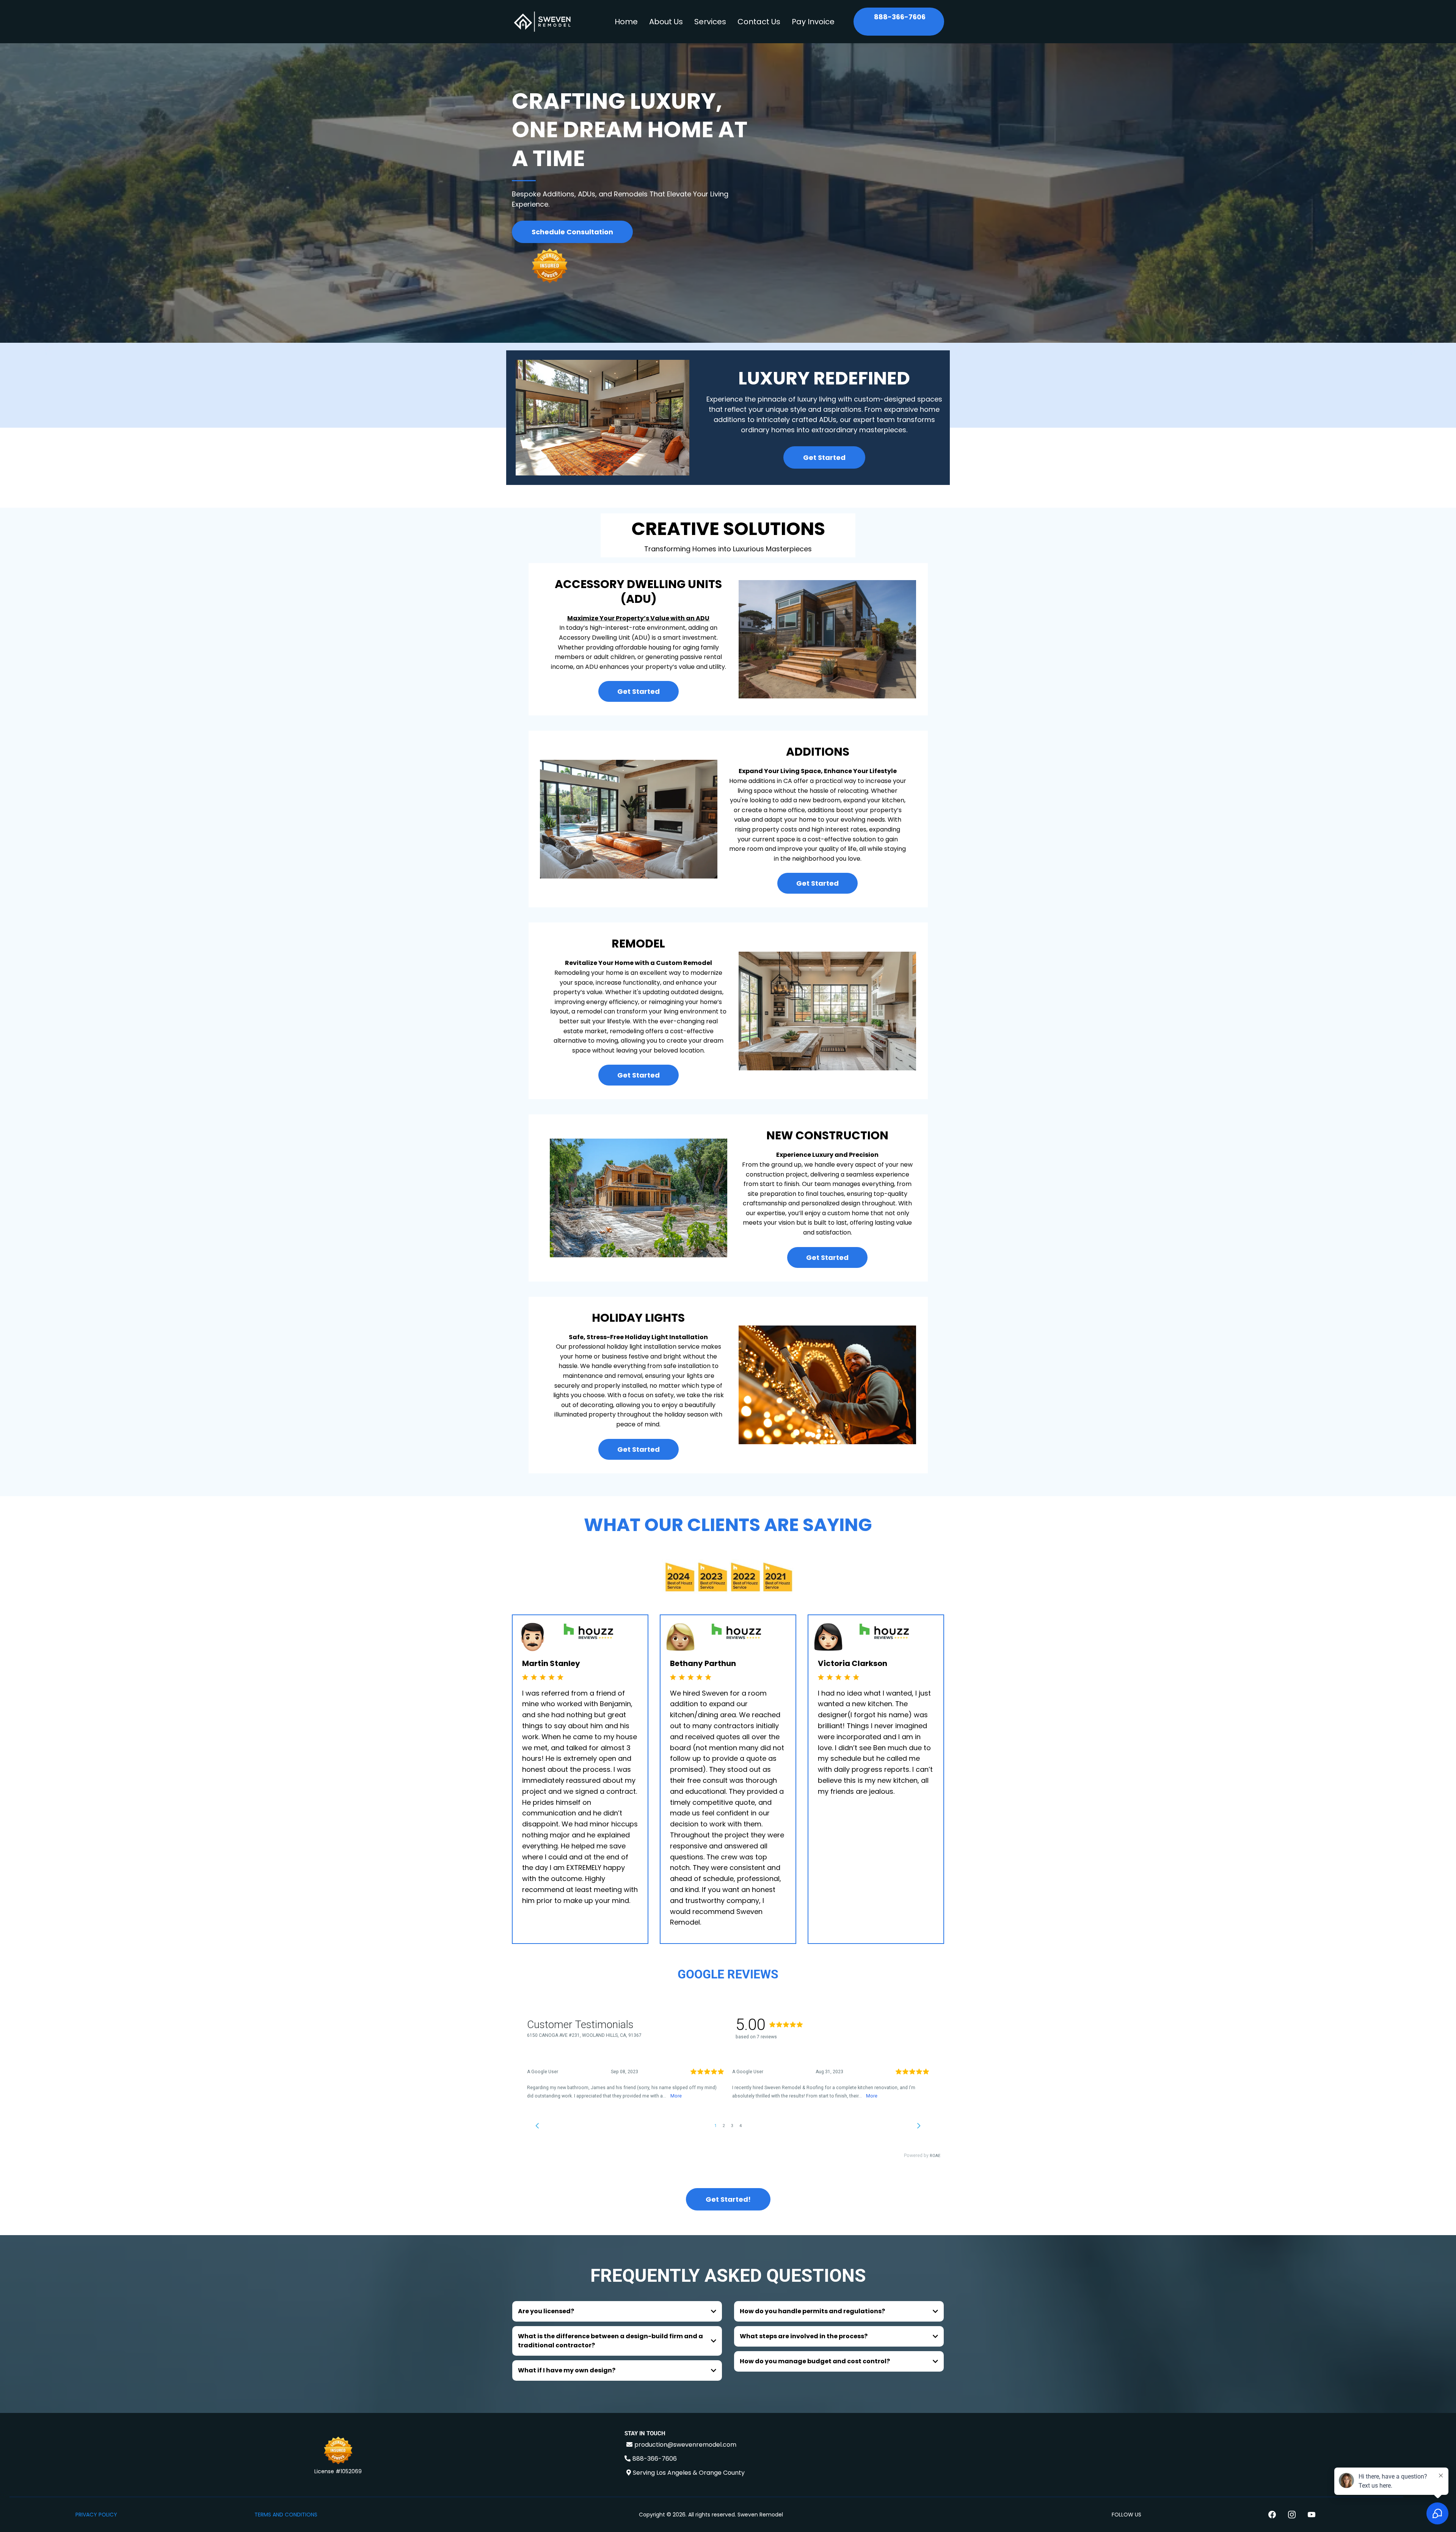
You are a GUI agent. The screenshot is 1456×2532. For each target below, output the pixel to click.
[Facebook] (1272, 2515)
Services (710, 22)
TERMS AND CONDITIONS (286, 2515)
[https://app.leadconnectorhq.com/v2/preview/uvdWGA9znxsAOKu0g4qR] (542, 22)
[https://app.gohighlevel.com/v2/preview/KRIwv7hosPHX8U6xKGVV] (338, 2452)
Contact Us (759, 22)
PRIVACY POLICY (96, 2515)
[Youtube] (1312, 2515)
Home (626, 22)
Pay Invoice (813, 22)
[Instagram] (1292, 2515)
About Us (666, 22)
